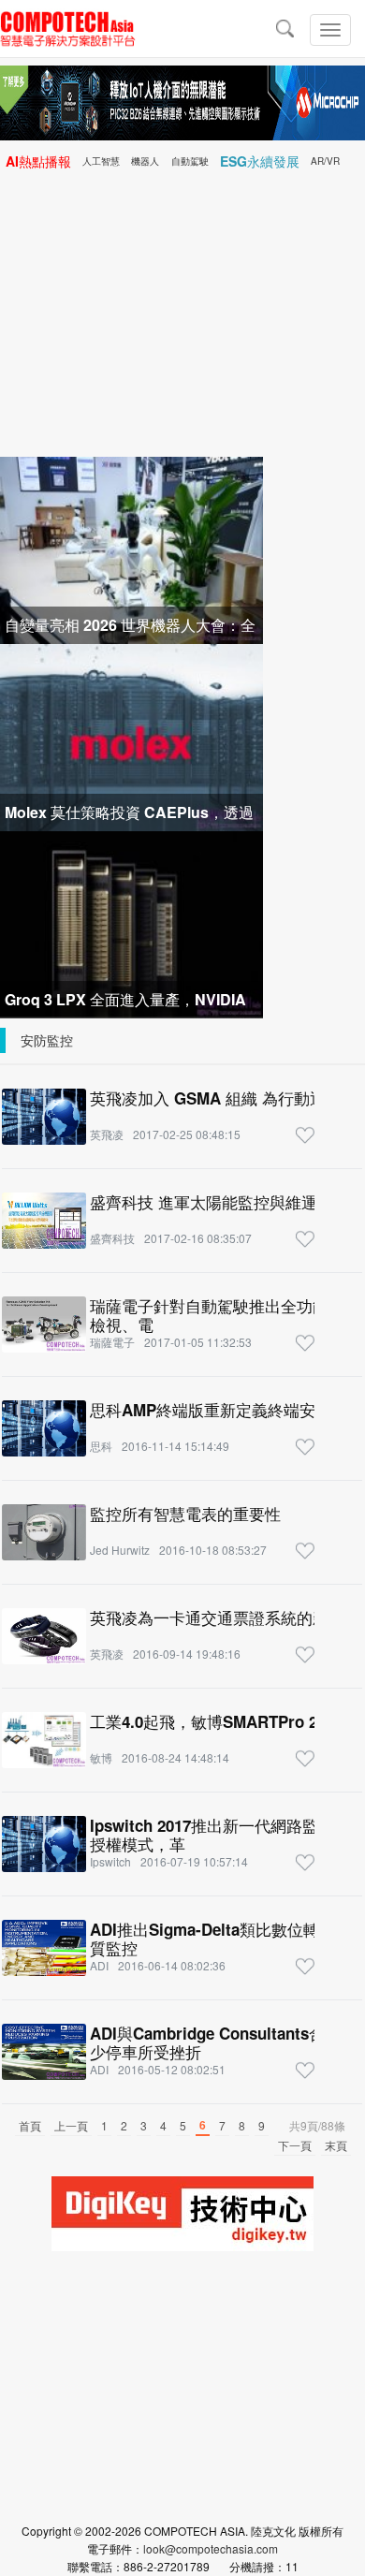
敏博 (101, 1757)
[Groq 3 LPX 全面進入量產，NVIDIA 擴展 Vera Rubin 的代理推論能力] (131, 922)
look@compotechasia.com (211, 2548)
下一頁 (295, 2145)
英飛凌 (107, 1134)
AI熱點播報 (38, 161)
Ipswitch (110, 1861)
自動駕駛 (190, 161)
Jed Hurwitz (120, 1550)
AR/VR (325, 161)
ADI (99, 1965)
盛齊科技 (112, 1238)
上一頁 (71, 2125)
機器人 (145, 161)
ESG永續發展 (260, 161)
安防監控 (47, 1040)
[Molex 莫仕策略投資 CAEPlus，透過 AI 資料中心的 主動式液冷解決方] (131, 735)
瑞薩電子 (112, 1342)
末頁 (336, 2145)
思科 (101, 1446)
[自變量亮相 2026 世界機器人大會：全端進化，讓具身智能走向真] (131, 548)
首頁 (30, 2125)
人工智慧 (101, 161)
